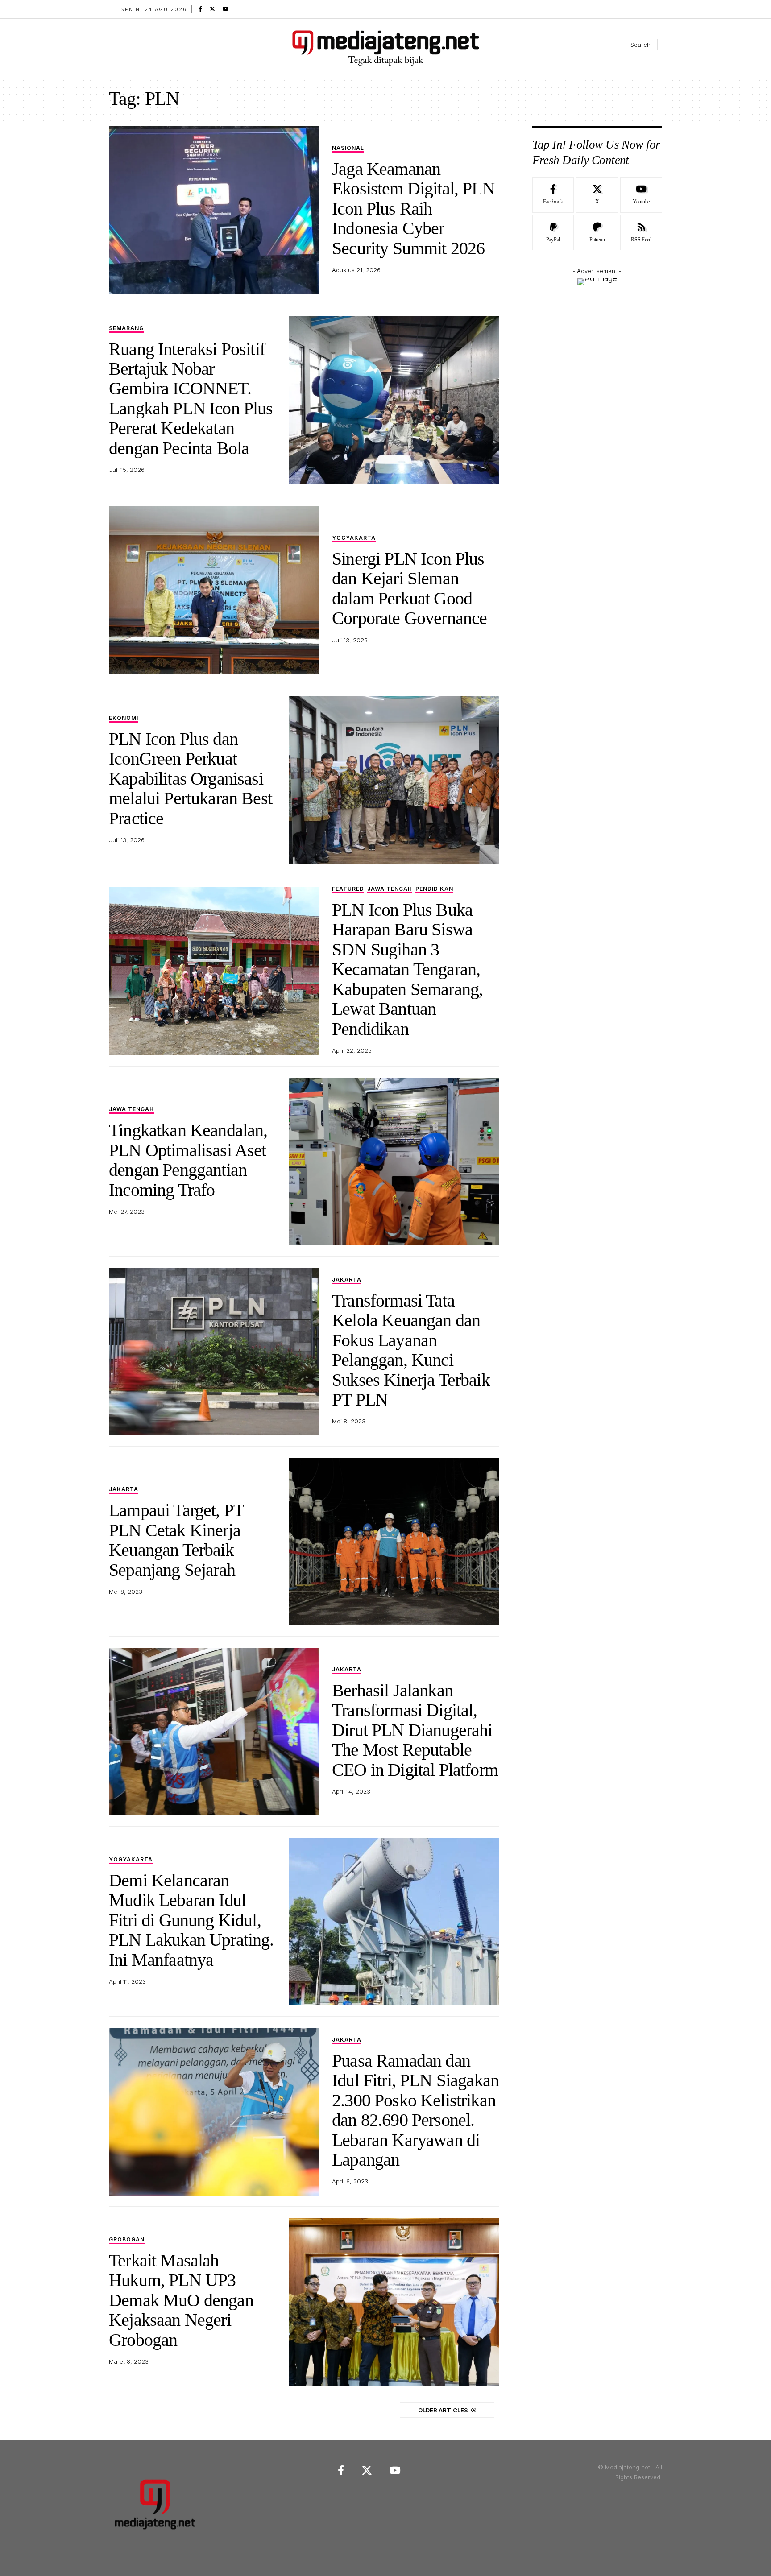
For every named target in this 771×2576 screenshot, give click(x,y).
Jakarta (347, 1280)
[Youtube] (641, 195)
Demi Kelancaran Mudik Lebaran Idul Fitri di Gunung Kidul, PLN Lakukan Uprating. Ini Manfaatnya (191, 1920)
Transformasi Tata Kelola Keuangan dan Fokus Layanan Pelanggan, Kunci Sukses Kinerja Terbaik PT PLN (411, 1350)
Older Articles (443, 2410)
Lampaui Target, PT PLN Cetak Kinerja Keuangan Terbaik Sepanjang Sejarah (176, 1540)
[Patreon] (597, 233)
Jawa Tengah (390, 889)
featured (348, 889)
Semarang (126, 329)
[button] (633, 45)
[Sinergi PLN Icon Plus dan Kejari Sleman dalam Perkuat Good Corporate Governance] (214, 590)
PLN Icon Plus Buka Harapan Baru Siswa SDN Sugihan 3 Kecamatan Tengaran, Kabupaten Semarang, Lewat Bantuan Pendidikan (407, 969)
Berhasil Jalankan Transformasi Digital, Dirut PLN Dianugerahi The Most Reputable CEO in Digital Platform (415, 1730)
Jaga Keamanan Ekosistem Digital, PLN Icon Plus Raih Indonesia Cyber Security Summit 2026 (413, 209)
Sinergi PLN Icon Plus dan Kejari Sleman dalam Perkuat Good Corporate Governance (409, 588)
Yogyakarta (354, 538)
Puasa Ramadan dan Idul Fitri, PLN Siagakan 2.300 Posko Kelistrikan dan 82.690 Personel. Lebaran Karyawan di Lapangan (415, 2110)
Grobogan (127, 2240)
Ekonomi (124, 718)
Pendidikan (434, 889)
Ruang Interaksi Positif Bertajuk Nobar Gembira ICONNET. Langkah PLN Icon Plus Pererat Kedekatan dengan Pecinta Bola (191, 399)
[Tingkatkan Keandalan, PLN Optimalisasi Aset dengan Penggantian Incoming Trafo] (394, 1162)
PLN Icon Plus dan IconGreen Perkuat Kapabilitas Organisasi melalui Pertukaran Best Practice (191, 779)
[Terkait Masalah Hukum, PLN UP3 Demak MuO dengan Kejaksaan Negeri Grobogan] (394, 2302)
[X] (212, 9)
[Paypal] (553, 233)
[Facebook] (200, 9)
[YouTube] (226, 9)
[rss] (641, 233)
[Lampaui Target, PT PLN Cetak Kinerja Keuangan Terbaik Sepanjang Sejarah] (394, 1542)
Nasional (348, 148)
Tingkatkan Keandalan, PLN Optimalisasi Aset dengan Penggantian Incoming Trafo (188, 1160)
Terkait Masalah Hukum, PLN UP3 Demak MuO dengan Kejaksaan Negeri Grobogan (181, 2300)
